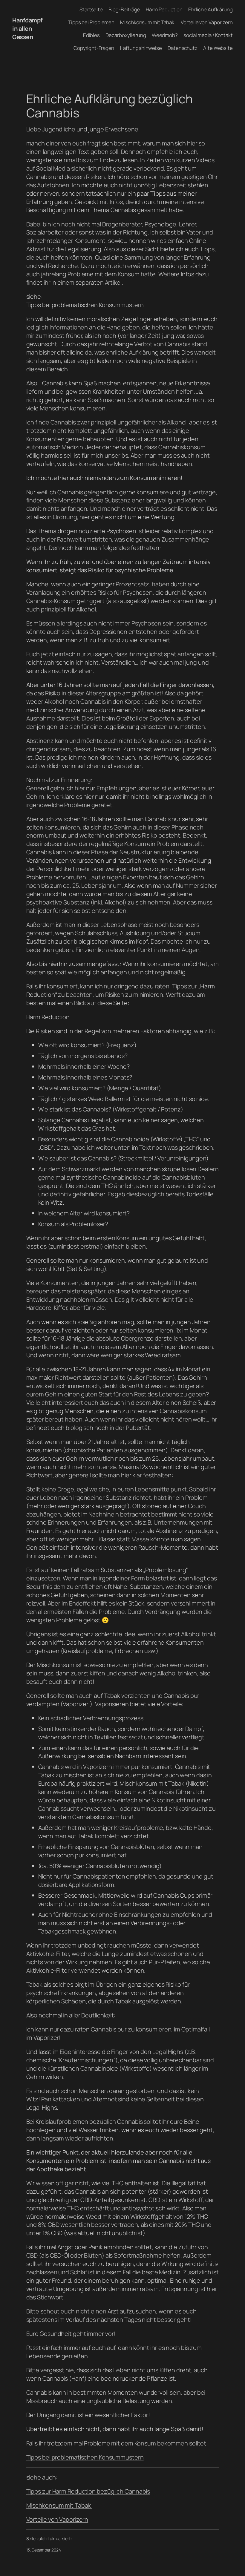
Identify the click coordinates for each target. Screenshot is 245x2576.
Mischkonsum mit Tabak (59, 2505)
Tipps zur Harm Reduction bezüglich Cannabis (88, 2491)
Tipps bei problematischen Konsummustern (85, 305)
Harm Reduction (48, 1017)
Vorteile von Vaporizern (57, 2519)
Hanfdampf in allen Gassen (27, 29)
